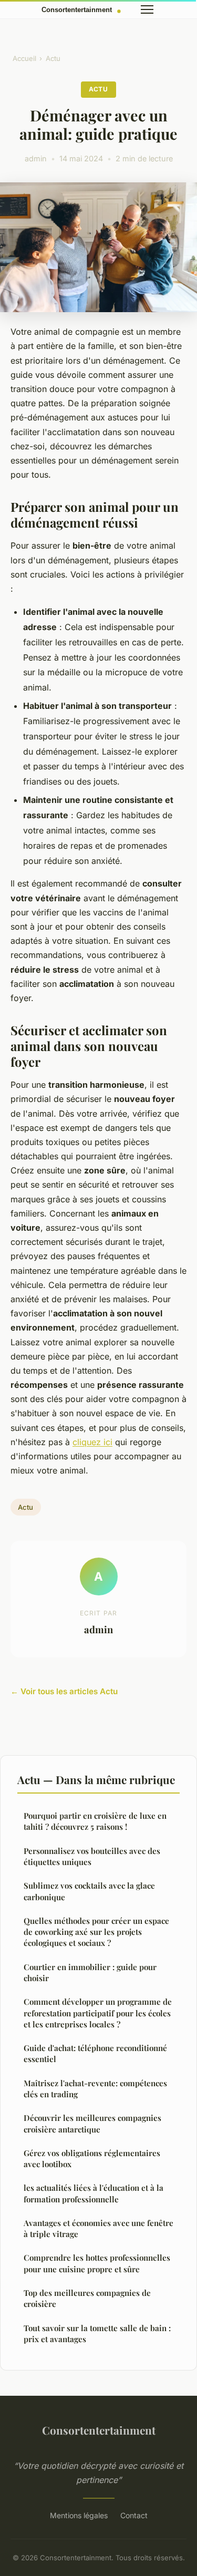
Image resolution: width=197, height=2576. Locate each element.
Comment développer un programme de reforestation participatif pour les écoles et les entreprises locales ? (98, 2013)
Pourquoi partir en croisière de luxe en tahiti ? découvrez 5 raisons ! (95, 1821)
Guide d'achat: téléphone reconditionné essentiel (95, 2053)
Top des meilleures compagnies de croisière (87, 2298)
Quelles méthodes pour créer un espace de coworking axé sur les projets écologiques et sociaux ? (96, 1932)
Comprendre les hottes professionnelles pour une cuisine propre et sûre (97, 2263)
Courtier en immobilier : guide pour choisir (90, 1972)
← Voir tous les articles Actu (64, 1691)
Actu (53, 58)
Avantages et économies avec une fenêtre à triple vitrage (98, 2228)
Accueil (24, 58)
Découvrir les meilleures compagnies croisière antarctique (92, 2123)
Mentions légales (79, 2515)
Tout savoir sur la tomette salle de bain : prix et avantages (97, 2333)
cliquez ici (92, 1442)
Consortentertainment (99, 2430)
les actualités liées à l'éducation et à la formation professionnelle (94, 2193)
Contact (134, 2515)
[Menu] (147, 9)
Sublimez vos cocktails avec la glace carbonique (89, 1891)
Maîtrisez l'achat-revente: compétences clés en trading (95, 2089)
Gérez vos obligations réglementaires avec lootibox (92, 2158)
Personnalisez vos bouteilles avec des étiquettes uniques (92, 1856)
